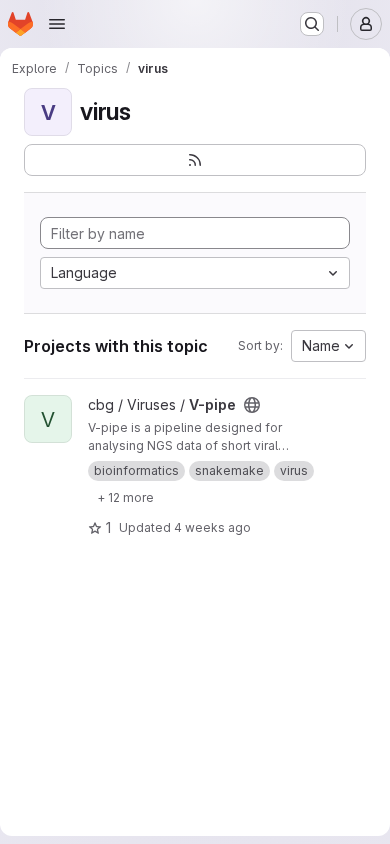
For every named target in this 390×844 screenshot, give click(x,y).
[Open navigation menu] (57, 24)
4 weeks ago (212, 527)
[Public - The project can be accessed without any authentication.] (252, 405)
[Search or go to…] (312, 24)
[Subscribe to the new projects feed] (195, 160)
